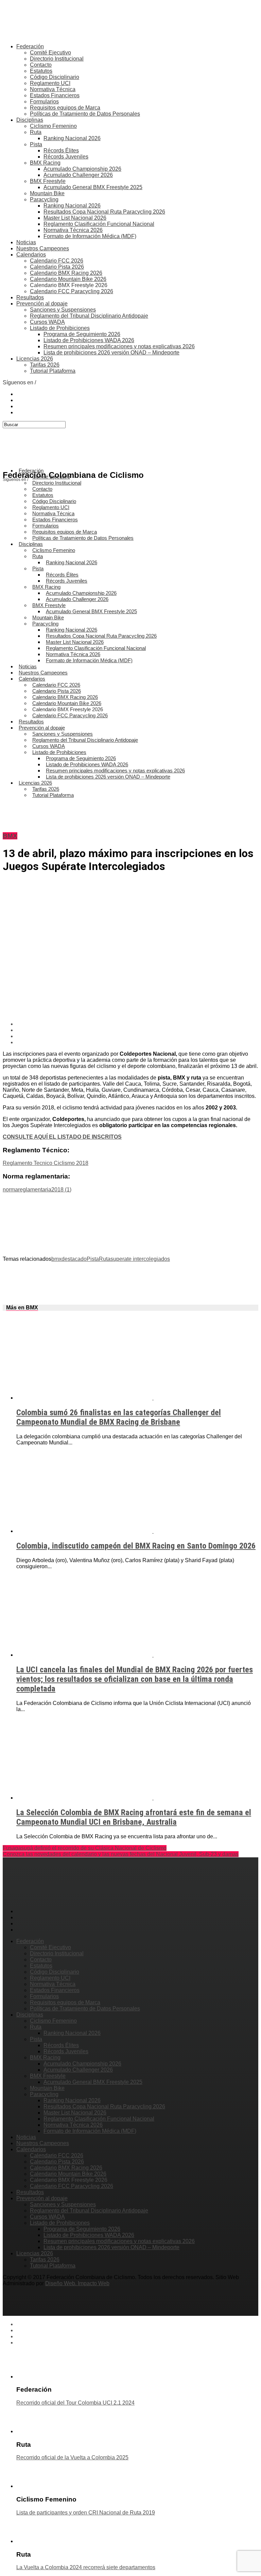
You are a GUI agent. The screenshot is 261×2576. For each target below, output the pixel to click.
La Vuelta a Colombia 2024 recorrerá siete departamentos (86, 2567)
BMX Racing (45, 163)
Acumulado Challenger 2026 (78, 175)
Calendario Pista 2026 (57, 267)
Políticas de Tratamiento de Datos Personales (85, 114)
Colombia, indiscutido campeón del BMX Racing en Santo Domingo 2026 (136, 1546)
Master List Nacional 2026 (75, 218)
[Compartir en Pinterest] (137, 1036)
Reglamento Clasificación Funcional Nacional (99, 224)
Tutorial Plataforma (53, 371)
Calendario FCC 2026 (57, 261)
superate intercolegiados (140, 1259)
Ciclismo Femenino (53, 126)
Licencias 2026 (35, 359)
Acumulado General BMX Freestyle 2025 (93, 187)
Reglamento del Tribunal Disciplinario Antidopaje (89, 316)
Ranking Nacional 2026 (72, 138)
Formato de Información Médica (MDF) (90, 236)
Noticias (26, 242)
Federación (30, 46)
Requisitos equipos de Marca (65, 108)
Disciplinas (30, 120)
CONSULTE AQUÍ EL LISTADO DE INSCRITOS (62, 1137)
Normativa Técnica (53, 89)
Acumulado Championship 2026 (82, 169)
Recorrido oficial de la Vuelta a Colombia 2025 (72, 2457)
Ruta (36, 132)
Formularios (44, 102)
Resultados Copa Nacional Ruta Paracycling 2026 (104, 212)
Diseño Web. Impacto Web (77, 2283)
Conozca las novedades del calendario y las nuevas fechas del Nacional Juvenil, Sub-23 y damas (121, 1854)
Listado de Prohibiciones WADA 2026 (89, 340)
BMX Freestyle (48, 181)
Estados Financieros (55, 95)
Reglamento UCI (50, 83)
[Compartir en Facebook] (137, 1024)
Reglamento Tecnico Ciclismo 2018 (46, 1163)
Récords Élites (61, 150)
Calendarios (31, 255)
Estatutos (41, 71)
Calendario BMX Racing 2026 (66, 273)
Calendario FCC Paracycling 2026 (72, 291)
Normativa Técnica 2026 (73, 230)
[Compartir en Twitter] (137, 1030)
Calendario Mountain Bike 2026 (68, 279)
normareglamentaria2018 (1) (37, 1190)
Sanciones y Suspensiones (63, 310)
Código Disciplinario (55, 77)
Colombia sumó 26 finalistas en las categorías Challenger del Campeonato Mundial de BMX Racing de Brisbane (119, 1417)
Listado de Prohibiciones (60, 328)
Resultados (30, 297)
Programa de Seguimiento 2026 (82, 334)
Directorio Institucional (57, 59)
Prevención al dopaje (42, 304)
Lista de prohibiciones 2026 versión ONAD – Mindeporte (111, 353)
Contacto (41, 65)
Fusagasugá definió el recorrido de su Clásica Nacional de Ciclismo (85, 1848)
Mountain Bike (47, 193)
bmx (56, 1259)
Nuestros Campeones (43, 248)
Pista (36, 144)
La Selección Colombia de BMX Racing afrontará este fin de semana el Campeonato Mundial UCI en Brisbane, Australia (134, 1817)
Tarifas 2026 (45, 365)
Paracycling (44, 199)
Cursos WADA (47, 322)
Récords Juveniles (66, 157)
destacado (74, 1259)
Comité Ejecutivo (50, 53)
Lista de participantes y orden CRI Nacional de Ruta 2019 (86, 2513)
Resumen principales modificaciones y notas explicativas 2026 (119, 346)
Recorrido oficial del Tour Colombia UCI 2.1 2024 (75, 2403)
